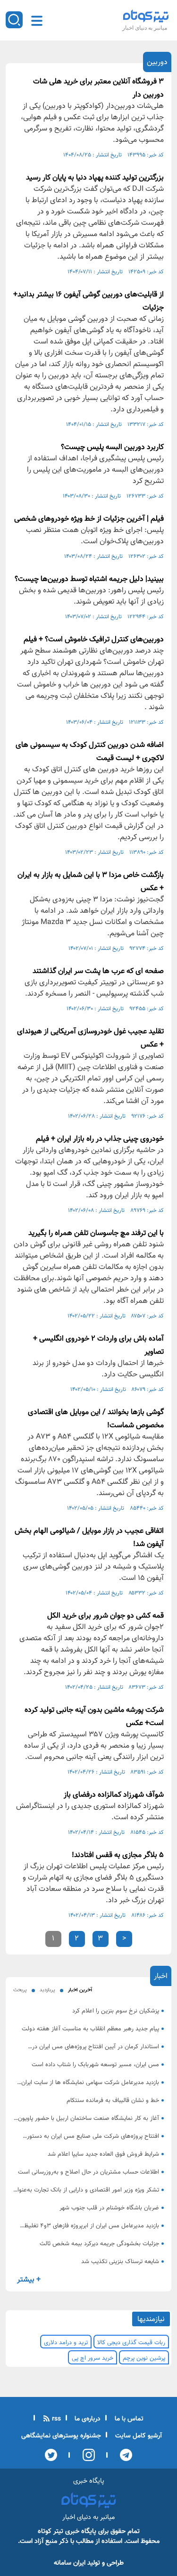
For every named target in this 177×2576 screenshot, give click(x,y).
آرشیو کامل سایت (138, 2436)
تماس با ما (128, 2419)
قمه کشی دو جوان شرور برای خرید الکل (105, 1616)
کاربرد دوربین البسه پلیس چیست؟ (112, 447)
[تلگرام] (123, 2455)
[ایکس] (51, 2455)
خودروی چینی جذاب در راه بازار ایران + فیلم (100, 1139)
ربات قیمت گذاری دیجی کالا (131, 2343)
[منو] (37, 21)
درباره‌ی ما (87, 2419)
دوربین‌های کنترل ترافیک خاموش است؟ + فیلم (94, 640)
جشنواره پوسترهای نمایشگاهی (61, 2436)
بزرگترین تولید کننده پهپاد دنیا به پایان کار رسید (95, 178)
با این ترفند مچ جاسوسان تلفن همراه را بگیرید (96, 1233)
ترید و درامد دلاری (66, 2343)
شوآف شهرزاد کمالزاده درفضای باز (114, 1795)
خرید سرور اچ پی (93, 2358)
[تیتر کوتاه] (146, 16)
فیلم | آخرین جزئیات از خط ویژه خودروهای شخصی (89, 519)
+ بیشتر (29, 2280)
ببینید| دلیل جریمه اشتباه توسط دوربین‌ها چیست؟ (89, 579)
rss (55, 2419)
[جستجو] (14, 20)
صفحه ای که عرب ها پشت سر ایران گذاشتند (98, 971)
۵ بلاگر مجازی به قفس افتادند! (118, 1855)
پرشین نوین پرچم (144, 2358)
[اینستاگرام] (86, 2455)
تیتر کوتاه (51, 2531)
